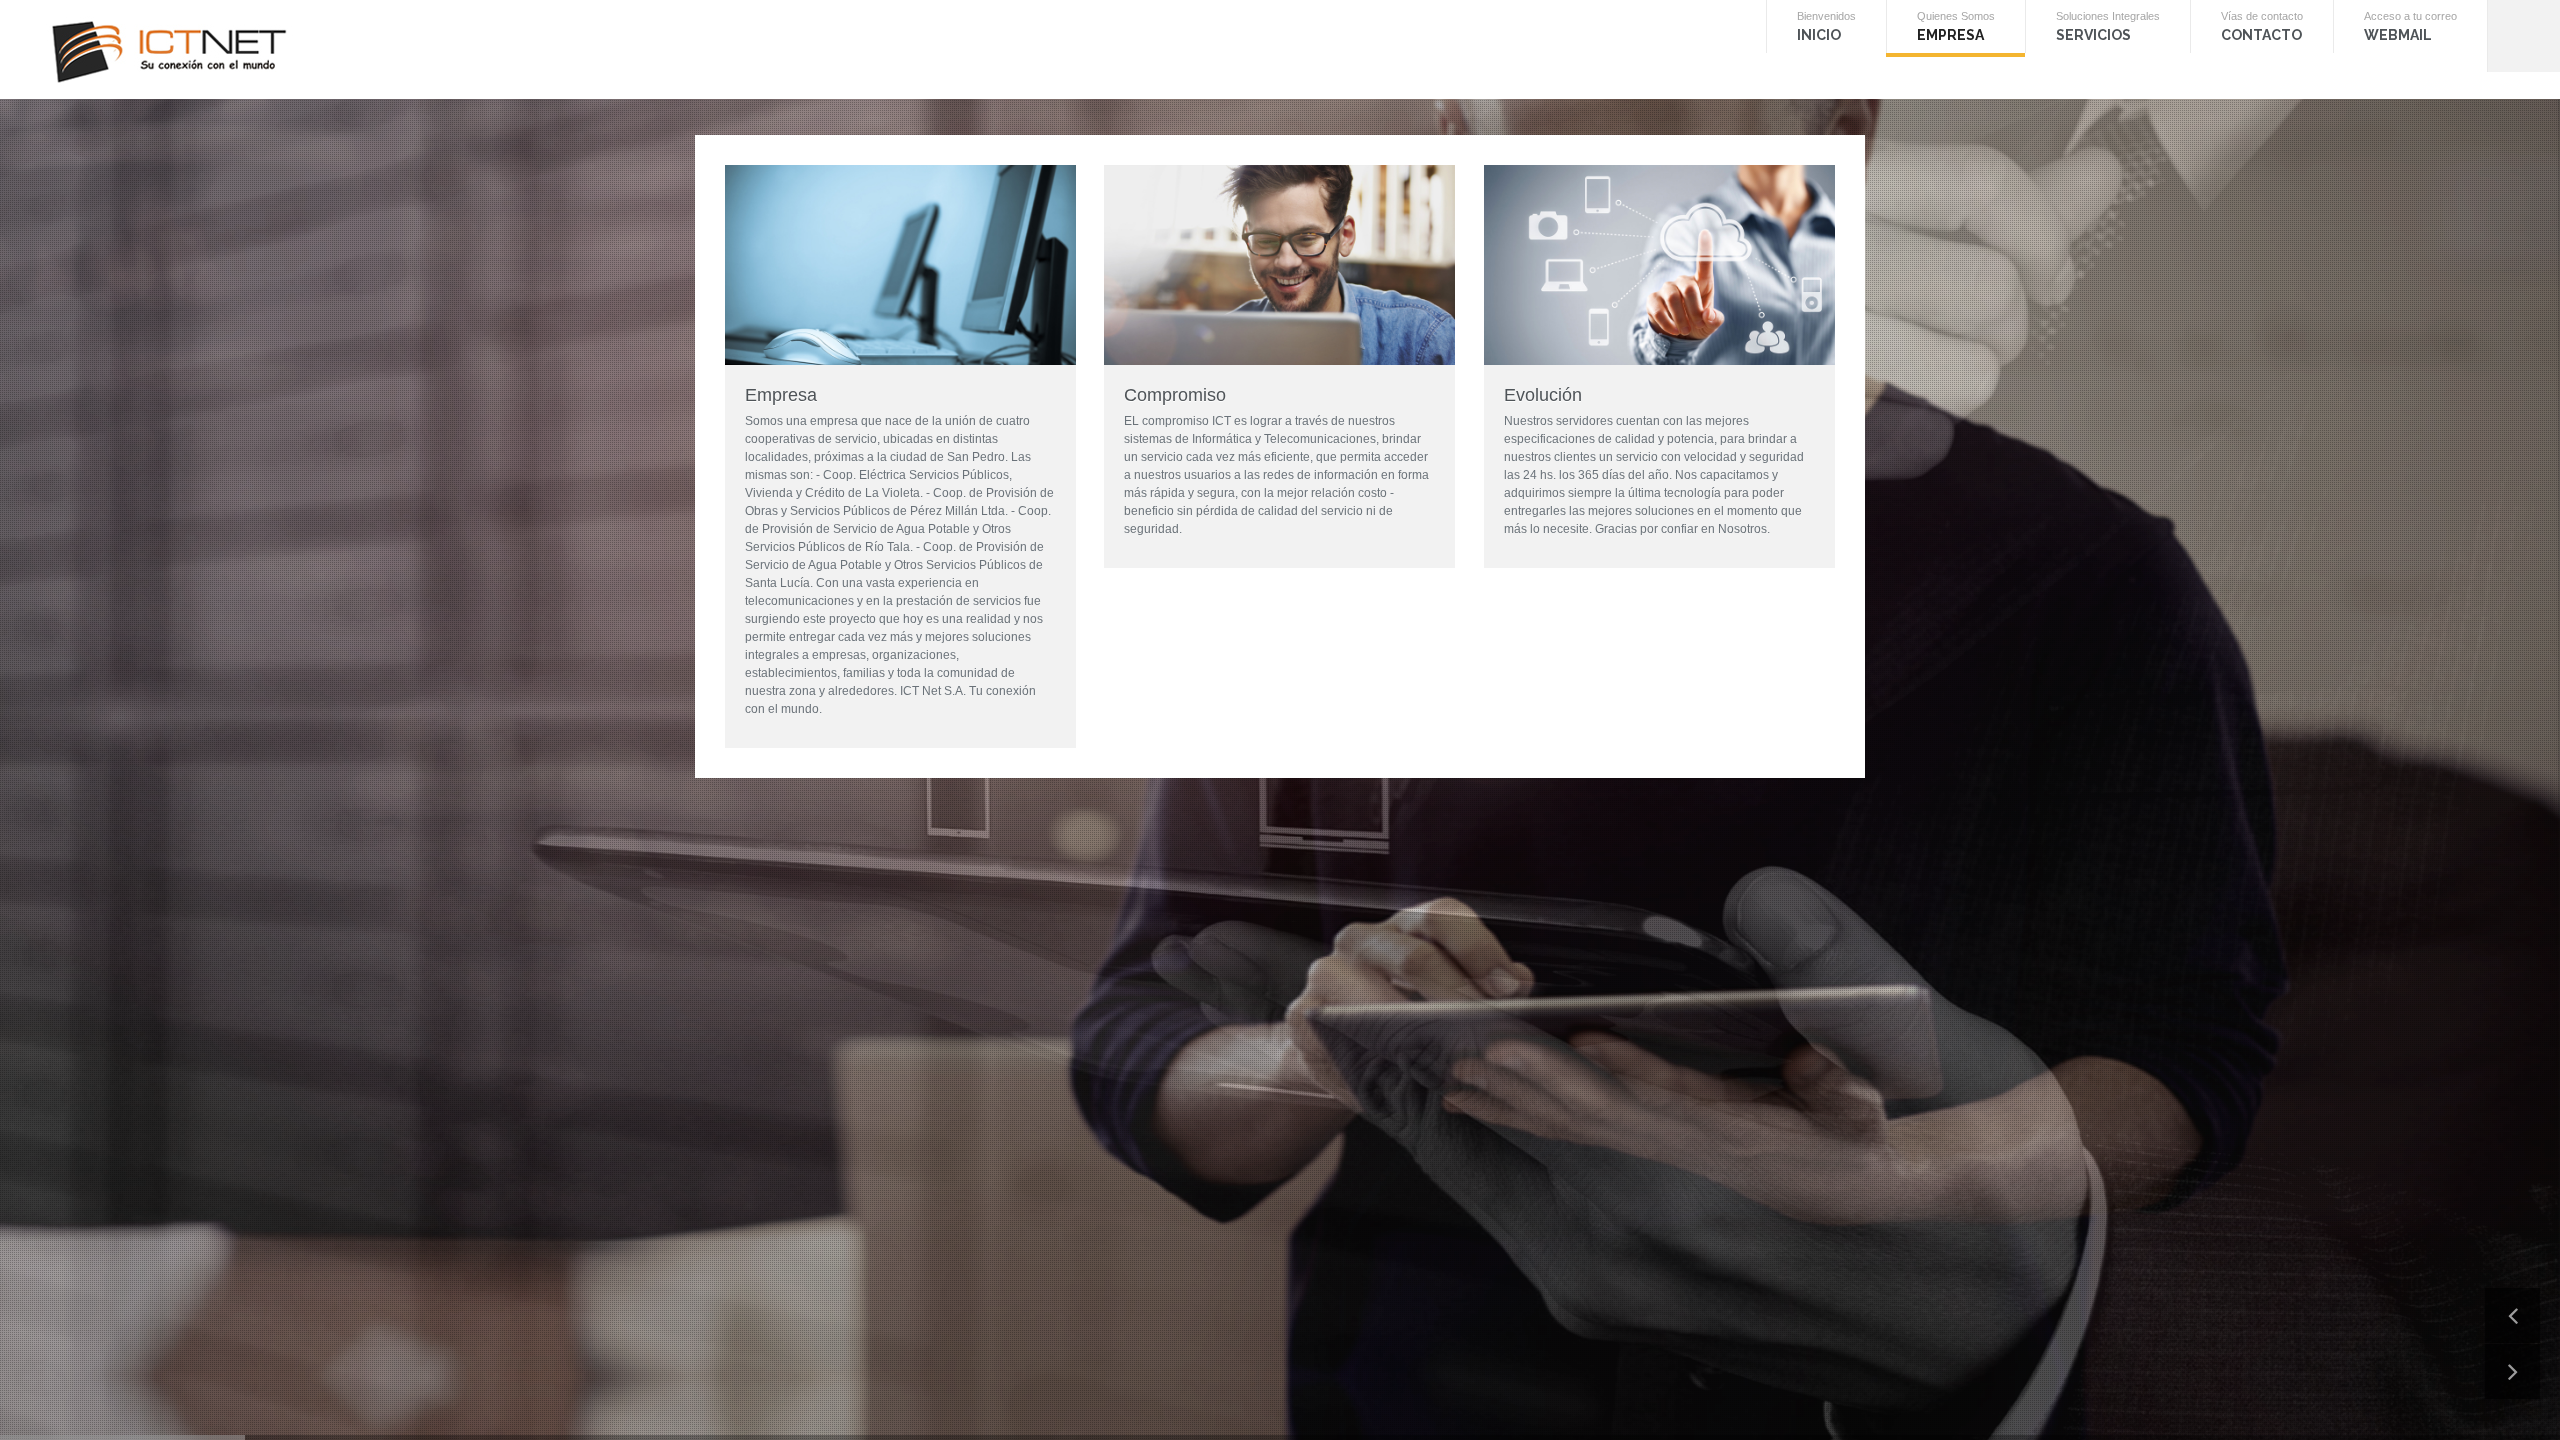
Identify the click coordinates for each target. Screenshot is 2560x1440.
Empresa (2049, 46)
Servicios (2181, 46)
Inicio (1939, 46)
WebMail (2443, 46)
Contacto (2315, 46)
